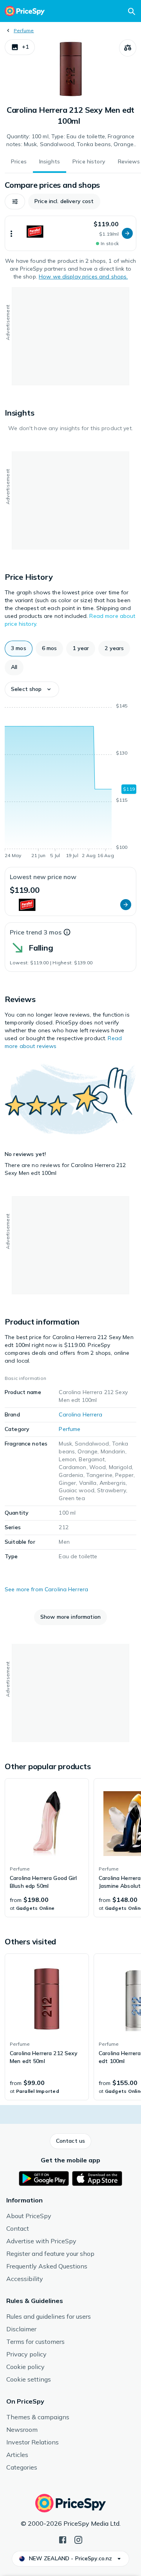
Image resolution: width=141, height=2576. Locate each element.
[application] (70, 782)
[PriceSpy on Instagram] (78, 2539)
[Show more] (11, 233)
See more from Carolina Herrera (46, 1589)
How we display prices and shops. (83, 277)
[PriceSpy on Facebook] (63, 2539)
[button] (20, 47)
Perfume (24, 30)
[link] (47, 1848)
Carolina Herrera (80, 1414)
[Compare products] (128, 48)
